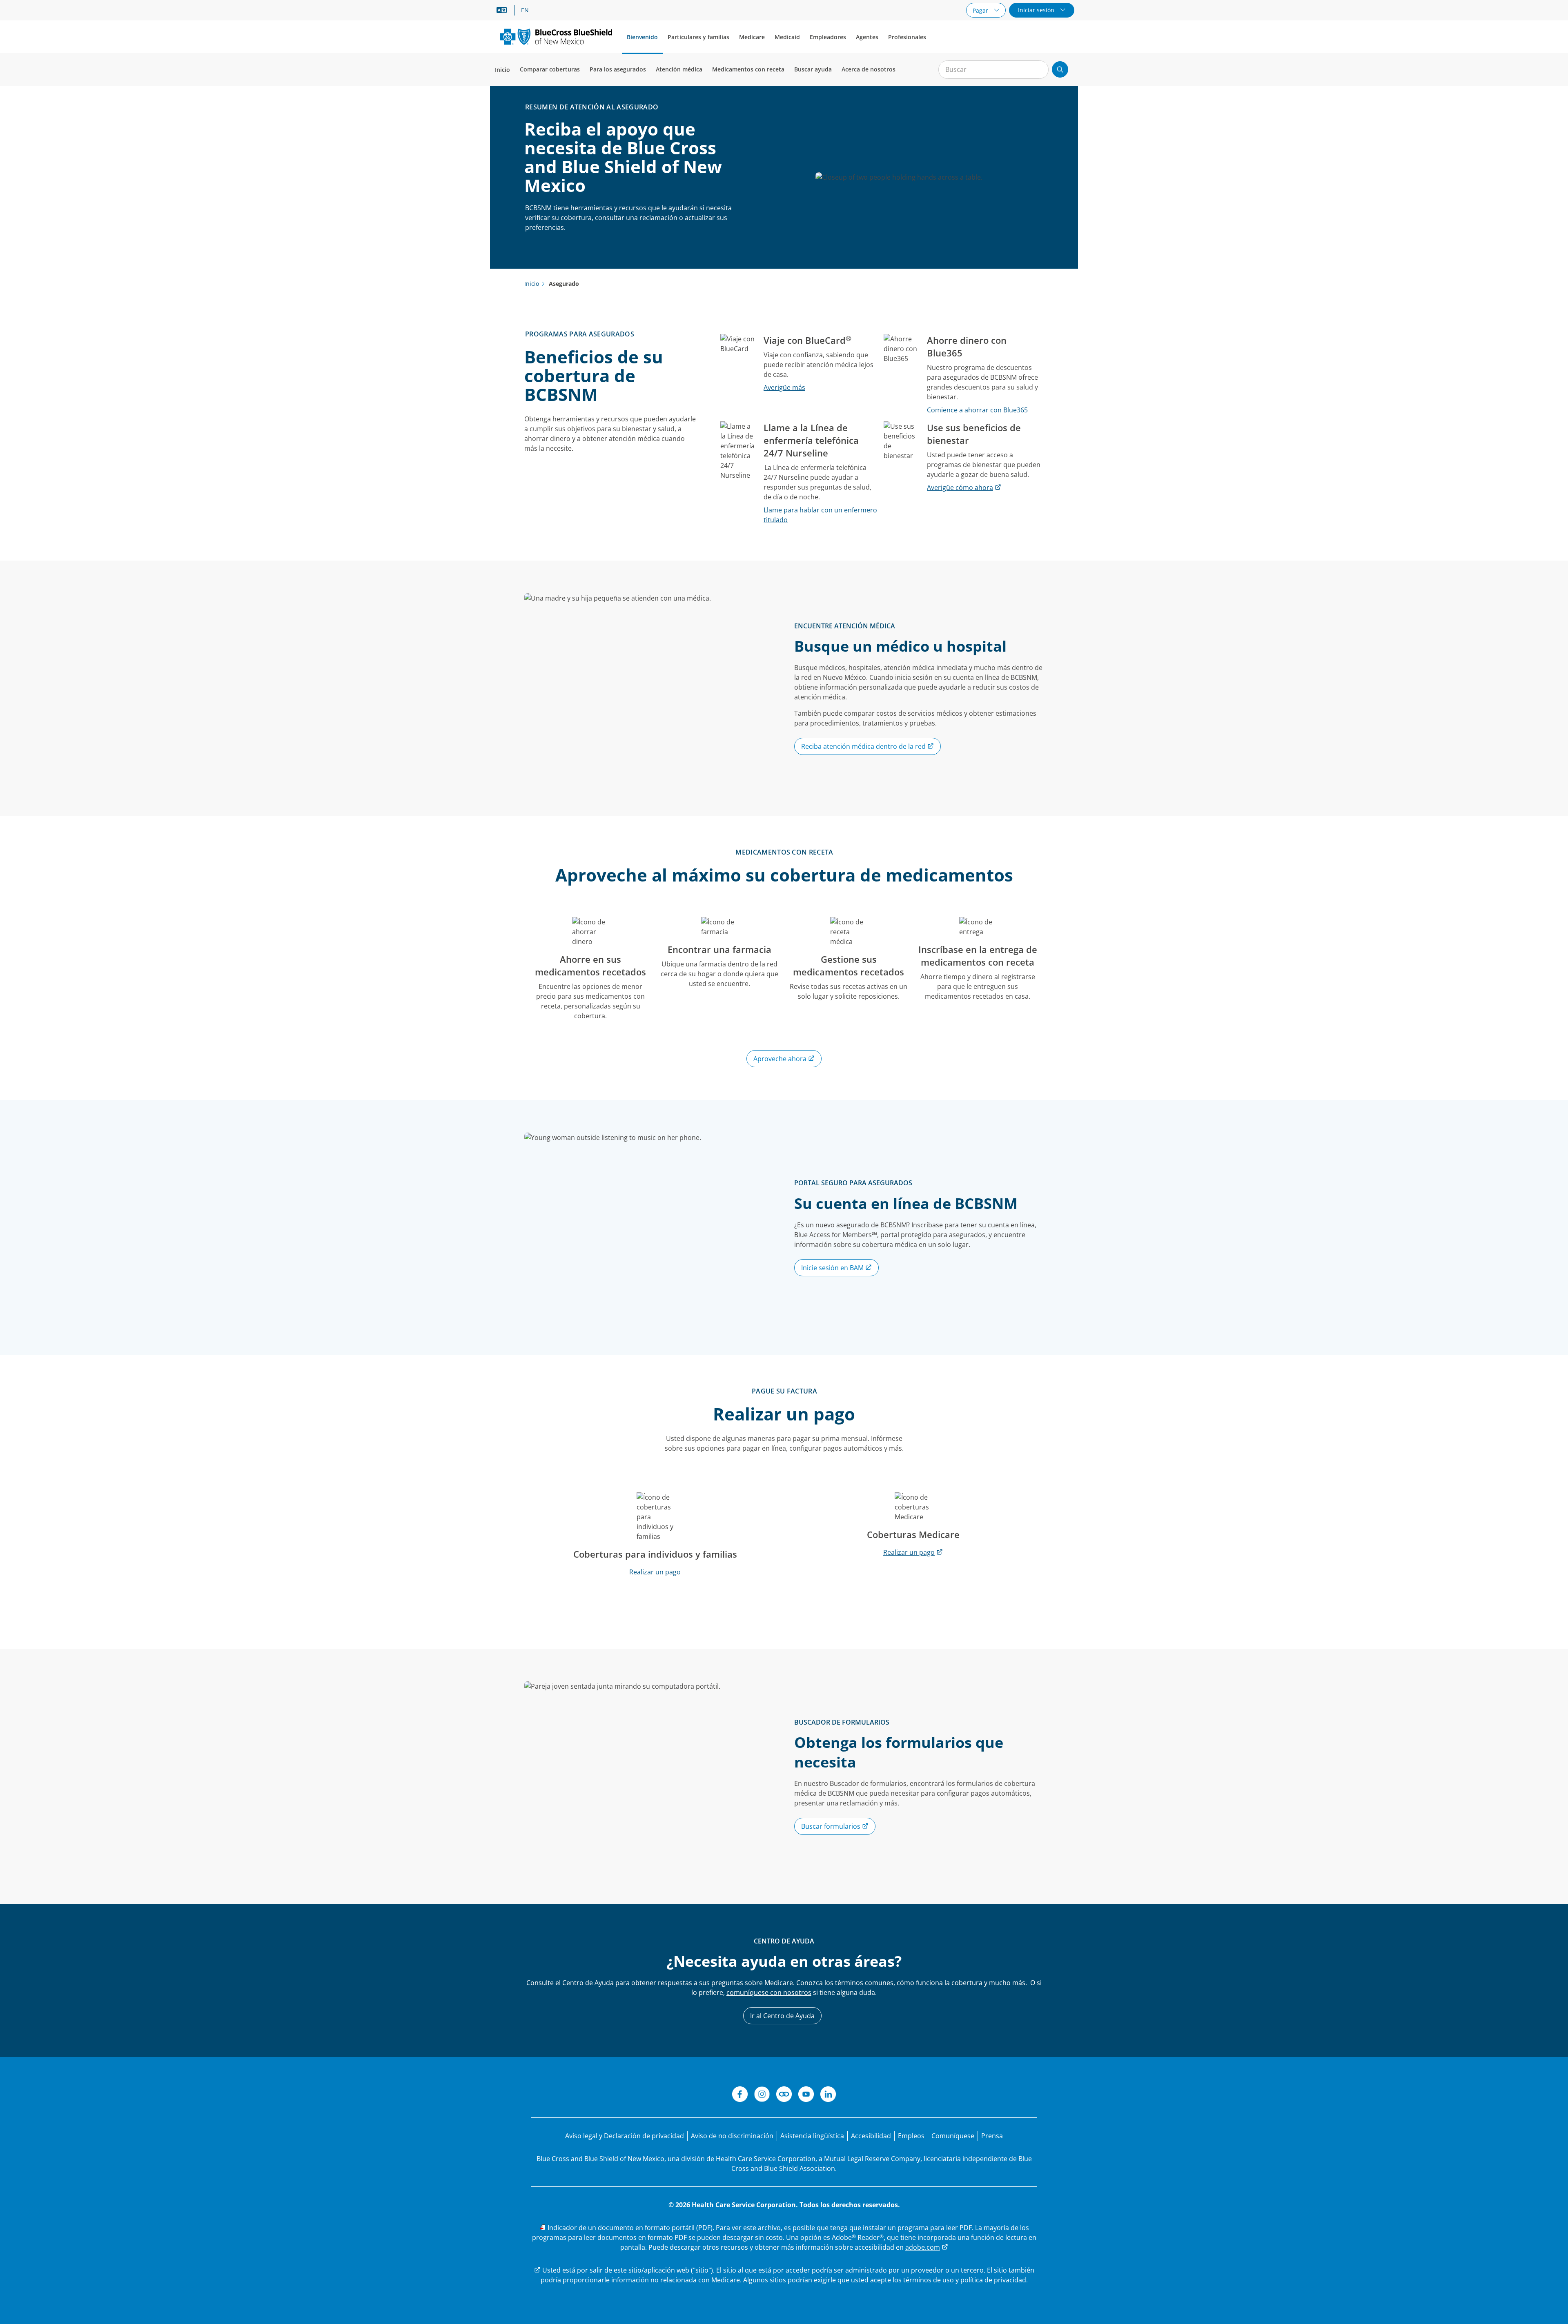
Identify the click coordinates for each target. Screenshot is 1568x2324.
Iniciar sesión (1037, 10)
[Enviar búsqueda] (1060, 69)
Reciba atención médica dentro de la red (864, 746)
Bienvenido (642, 37)
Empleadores (828, 37)
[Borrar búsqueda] (1038, 70)
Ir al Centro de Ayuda (782, 2016)
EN (525, 10)
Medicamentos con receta (748, 69)
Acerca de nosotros (869, 69)
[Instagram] (762, 2095)
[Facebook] (740, 2095)
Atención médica (679, 69)
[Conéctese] (784, 2095)
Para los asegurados (618, 69)
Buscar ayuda (813, 69)
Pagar (981, 10)
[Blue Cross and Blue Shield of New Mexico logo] (556, 37)
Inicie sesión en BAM (833, 1268)
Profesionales (907, 37)
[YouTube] (806, 2095)
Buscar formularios (832, 1826)
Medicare (752, 37)
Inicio (502, 70)
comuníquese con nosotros (769, 1992)
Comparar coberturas (550, 69)
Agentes (867, 37)
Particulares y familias (698, 37)
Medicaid (787, 37)
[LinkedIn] (828, 2095)
